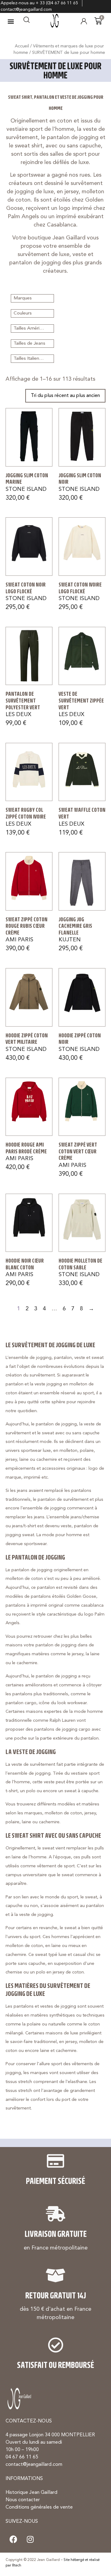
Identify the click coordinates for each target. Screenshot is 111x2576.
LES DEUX (18, 715)
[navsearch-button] (27, 21)
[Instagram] (30, 2539)
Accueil (22, 46)
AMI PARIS (19, 940)
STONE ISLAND (26, 489)
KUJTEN (70, 940)
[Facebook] (13, 2539)
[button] (11, 21)
